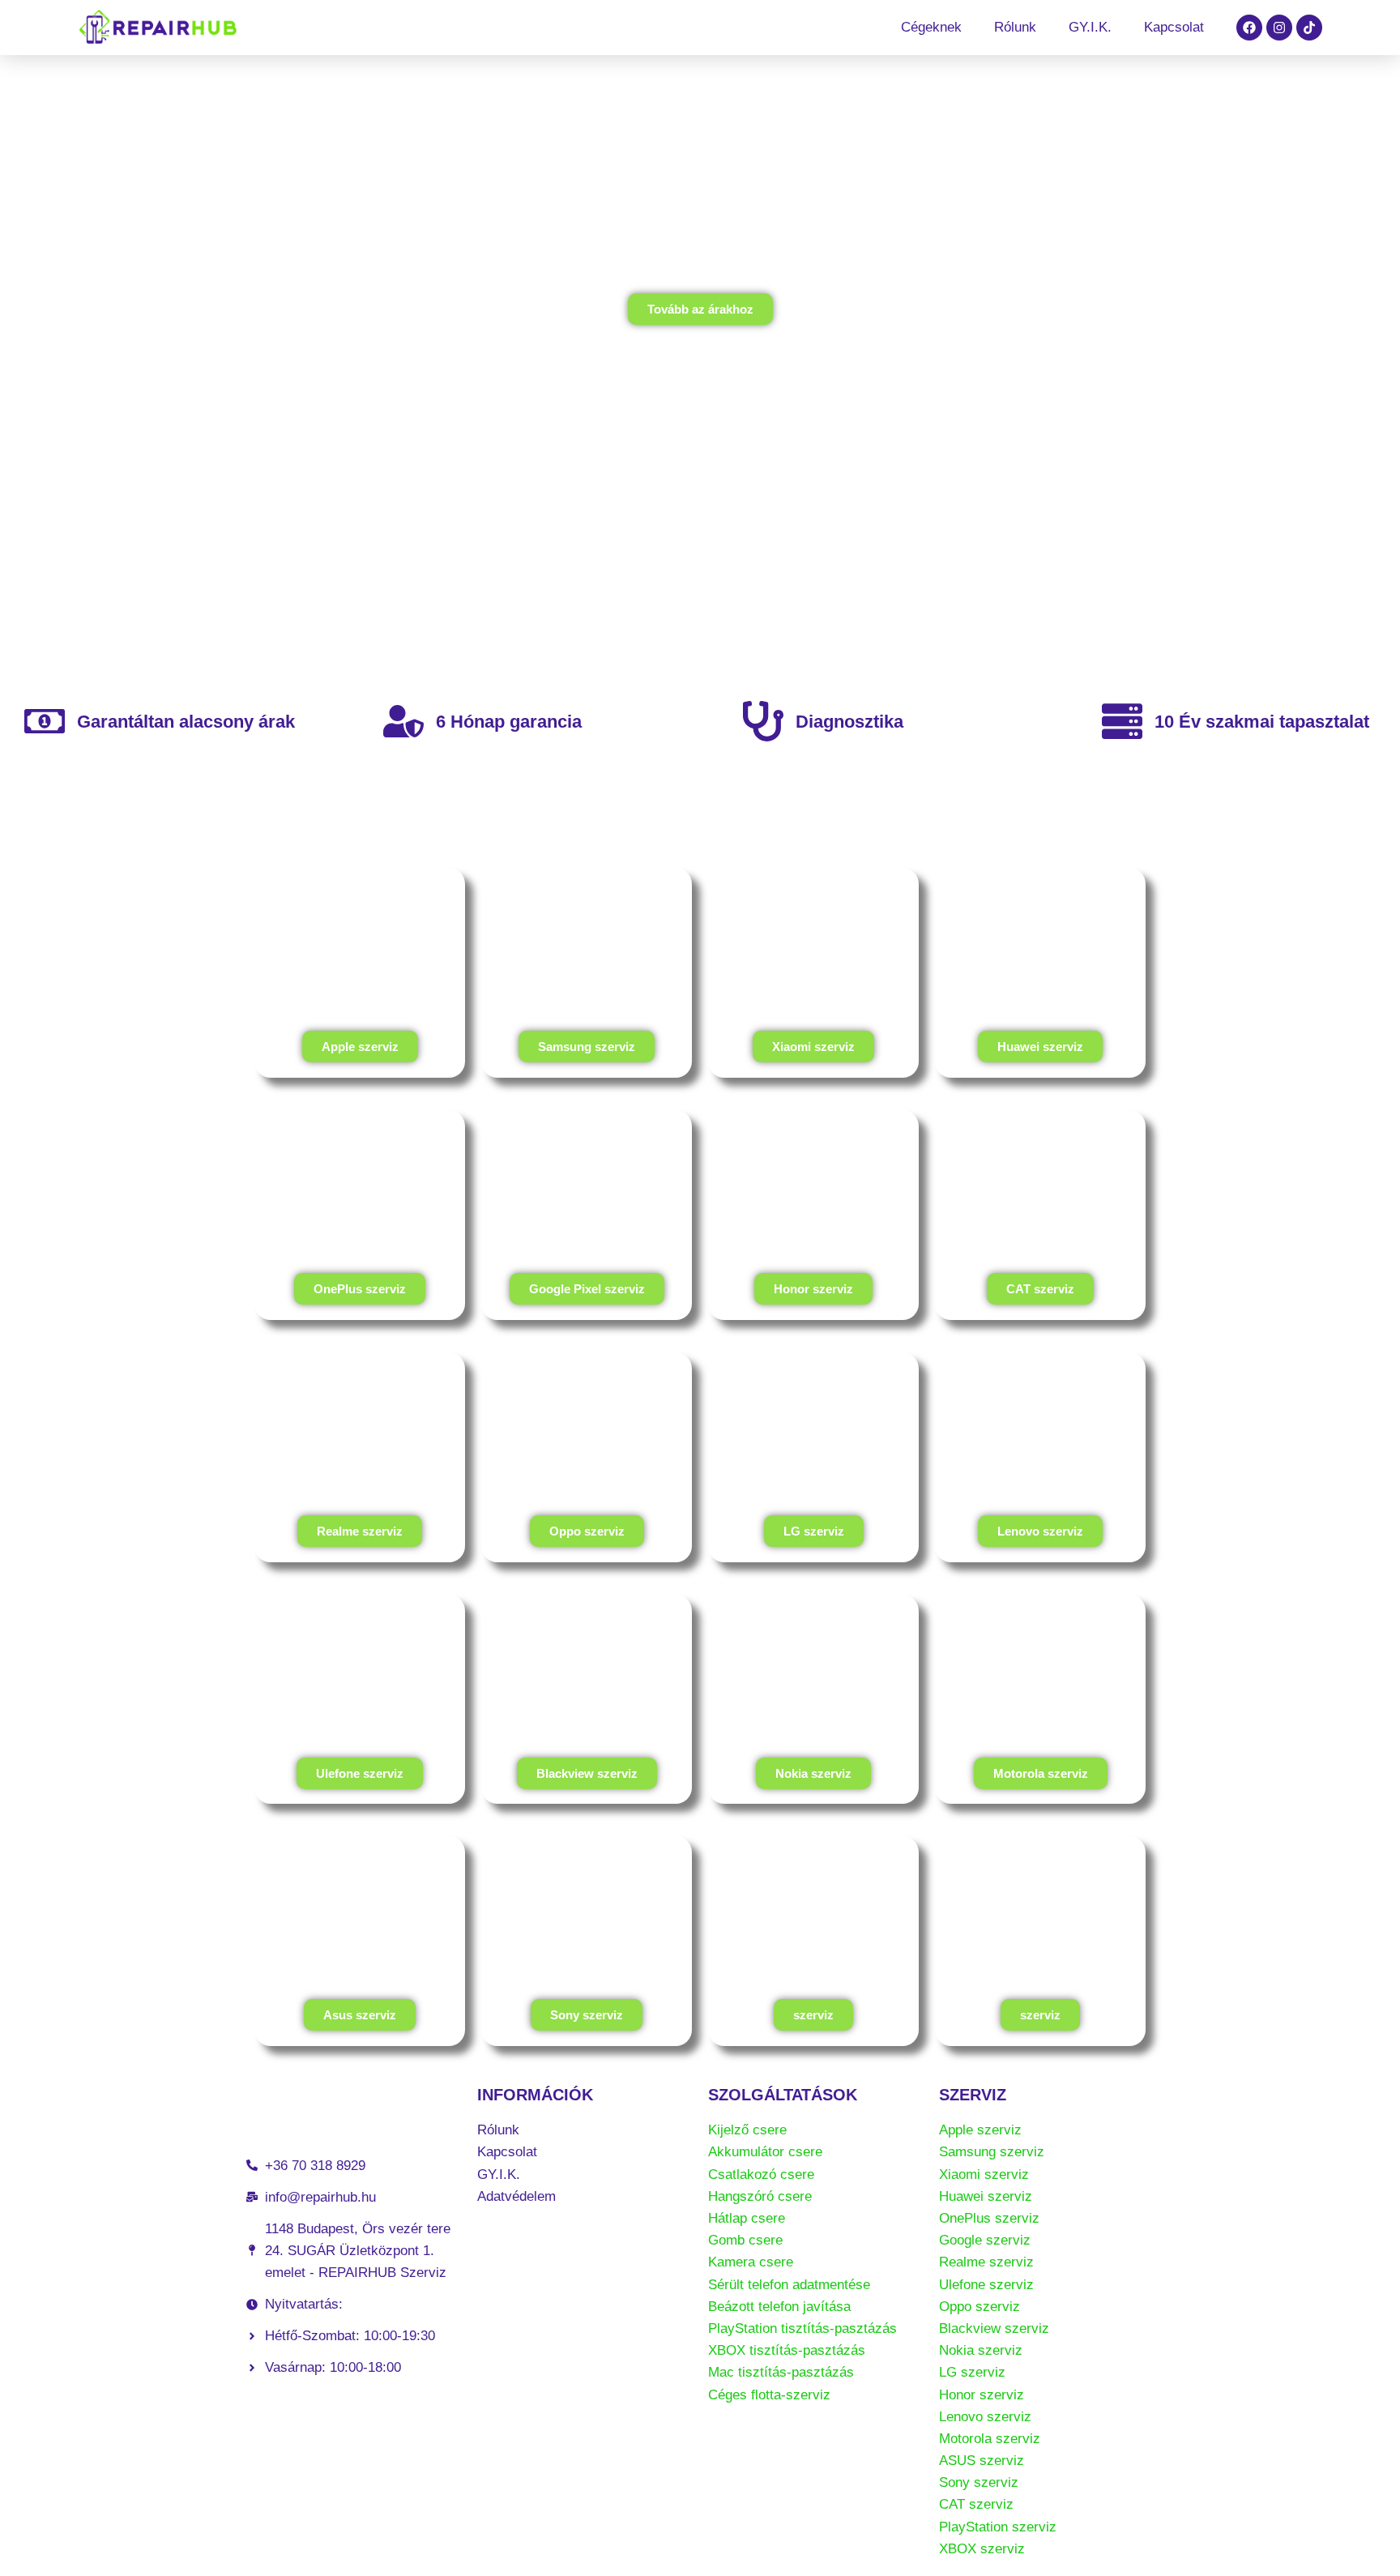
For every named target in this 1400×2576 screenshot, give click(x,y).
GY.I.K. (1090, 27)
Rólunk (1015, 27)
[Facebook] (1249, 28)
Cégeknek (931, 27)
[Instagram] (1279, 28)
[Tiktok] (1309, 28)
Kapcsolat (1174, 27)
